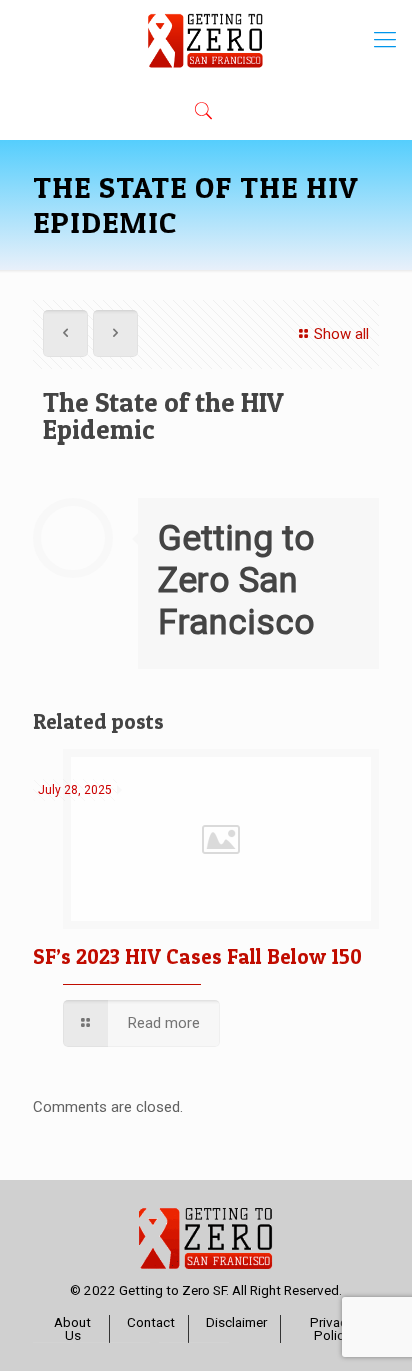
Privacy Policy (331, 1329)
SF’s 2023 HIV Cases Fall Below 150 (197, 956)
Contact (151, 1322)
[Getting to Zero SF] (206, 40)
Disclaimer (236, 1322)
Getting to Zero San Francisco (236, 580)
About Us (72, 1329)
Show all (341, 334)
